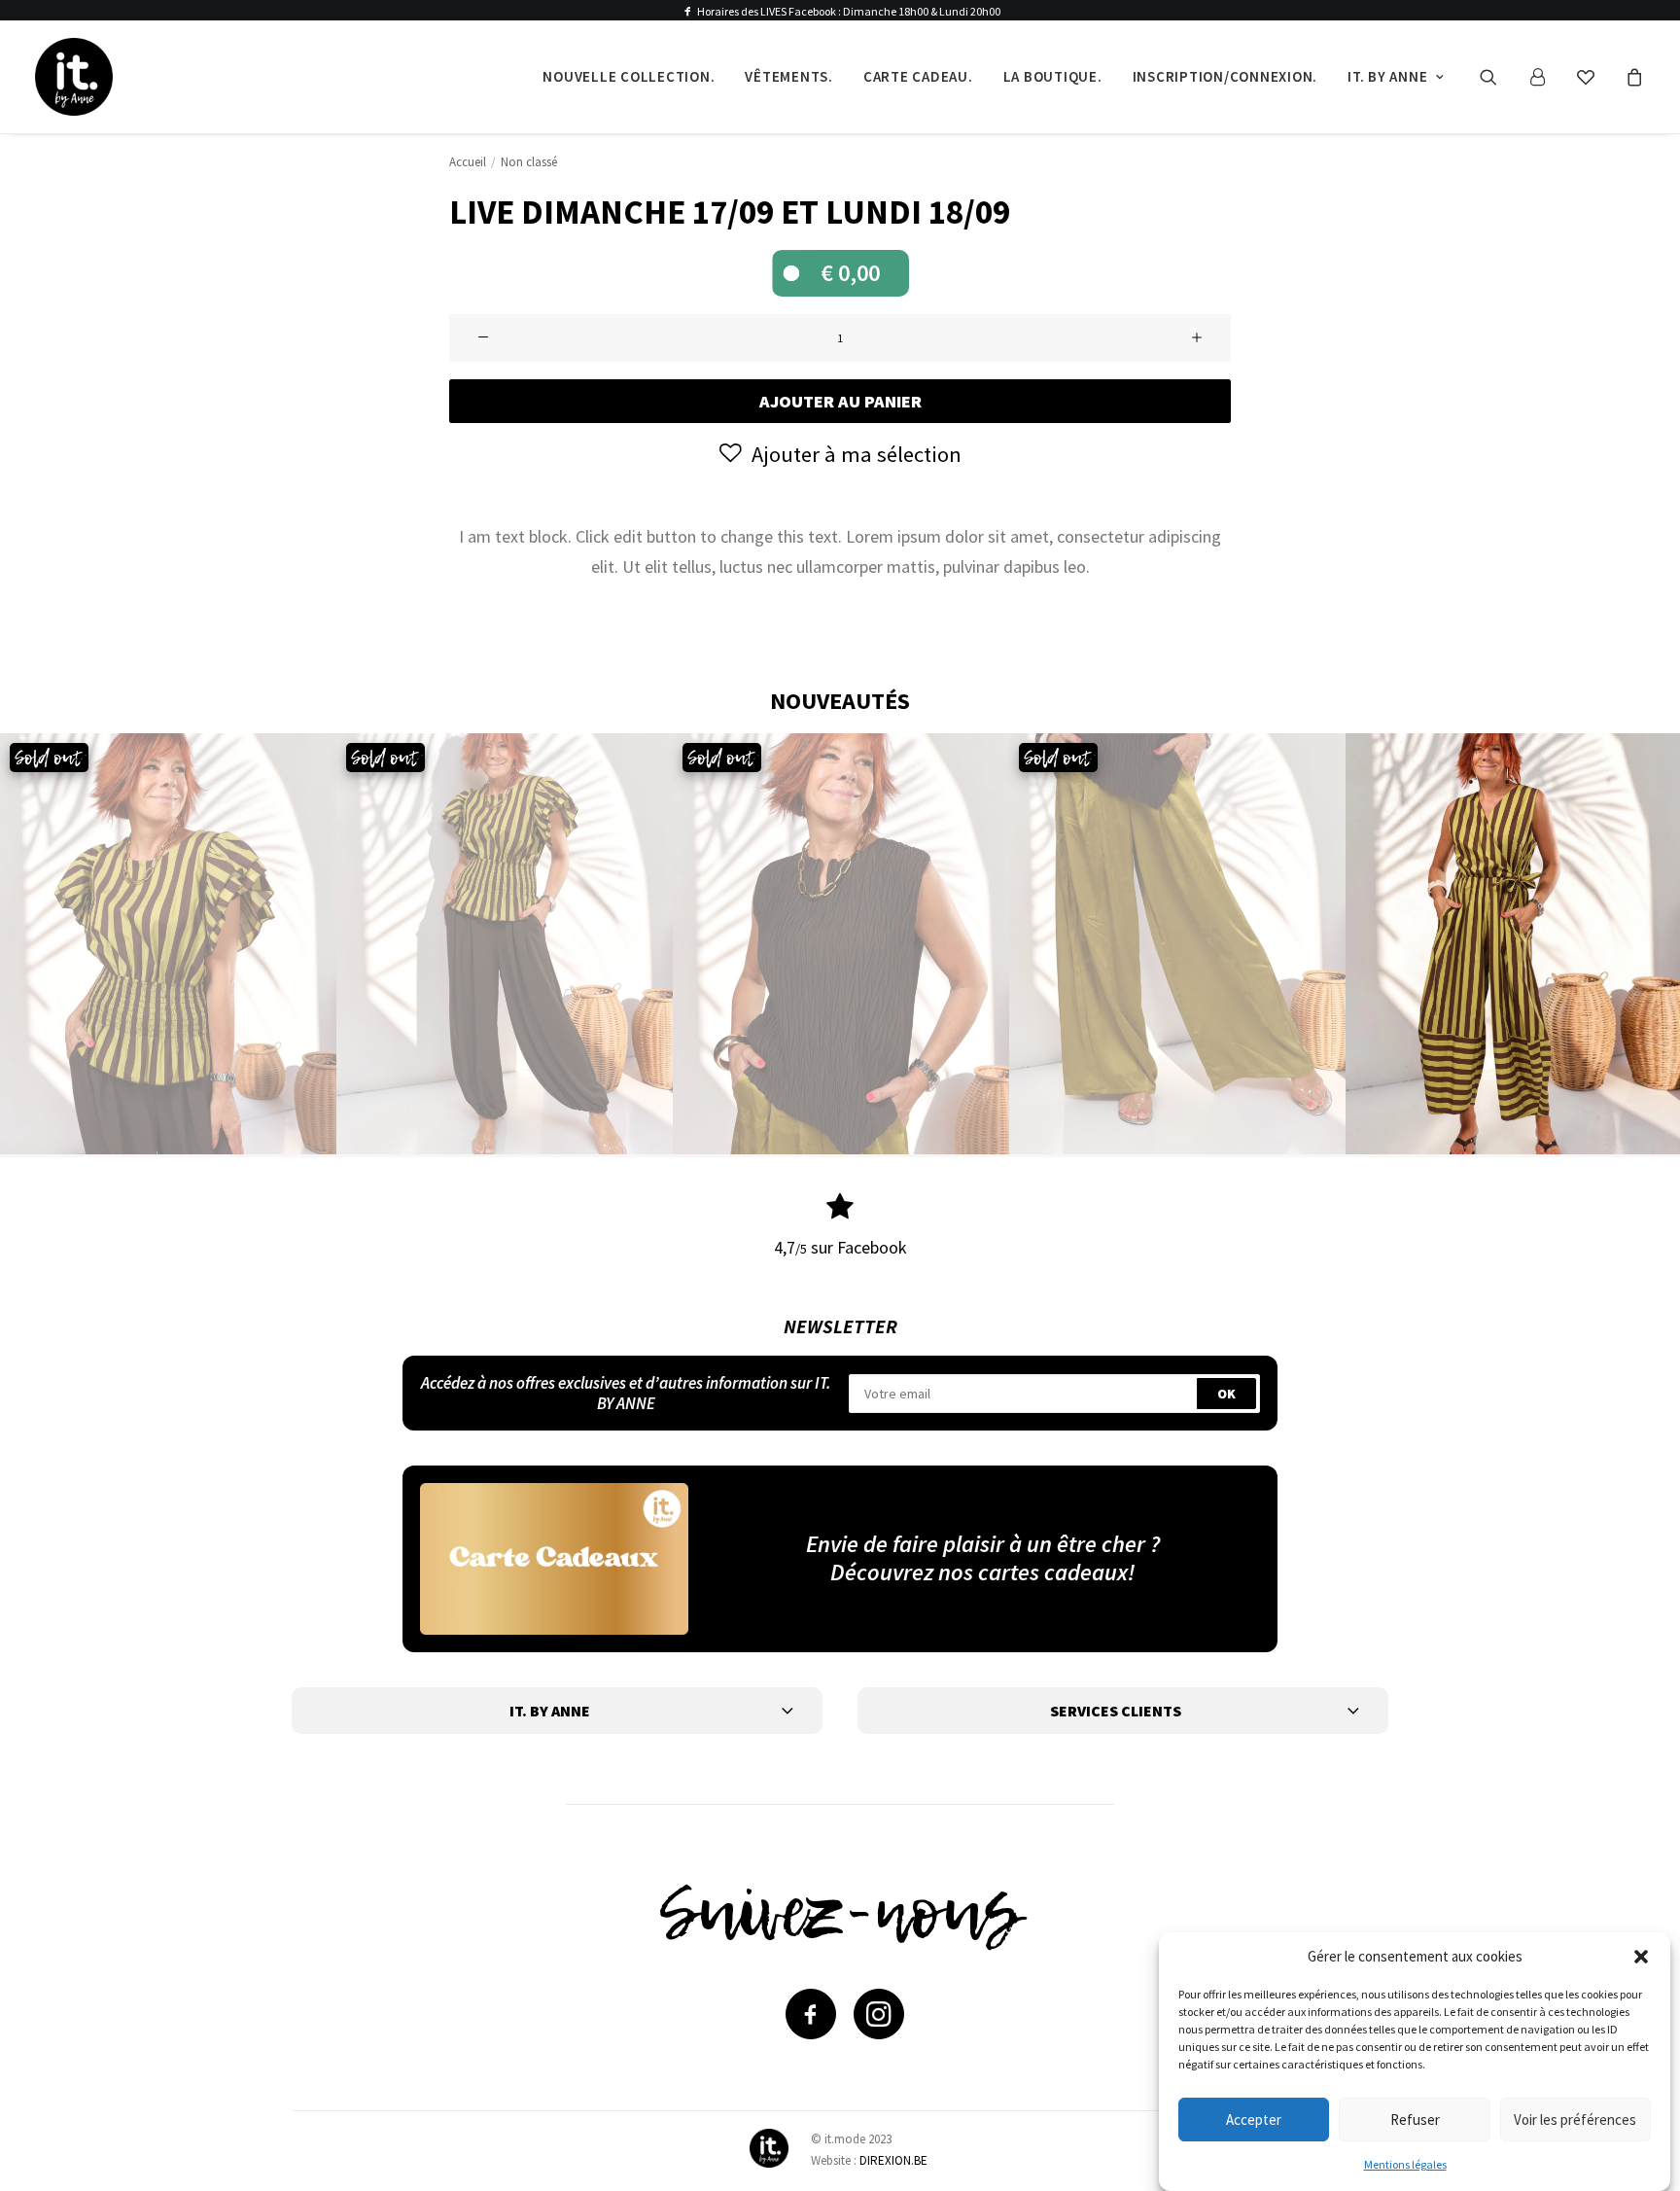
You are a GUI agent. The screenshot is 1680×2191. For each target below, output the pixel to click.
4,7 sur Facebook (840, 1247)
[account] (1546, 77)
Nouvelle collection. (629, 76)
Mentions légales (1405, 2164)
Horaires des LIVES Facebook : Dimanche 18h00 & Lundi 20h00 (849, 11)
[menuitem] (629, 77)
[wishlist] (1594, 77)
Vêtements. (789, 76)
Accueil (468, 162)
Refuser (1415, 2119)
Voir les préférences (1575, 2119)
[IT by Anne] (74, 77)
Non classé (529, 162)
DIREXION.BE (893, 2160)
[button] (1641, 1957)
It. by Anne (1387, 76)
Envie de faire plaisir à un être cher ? (983, 1544)
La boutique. (1053, 76)
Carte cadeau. (918, 76)
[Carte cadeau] (554, 1558)
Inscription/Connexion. (1225, 76)
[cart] (1632, 77)
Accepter (1254, 2119)
